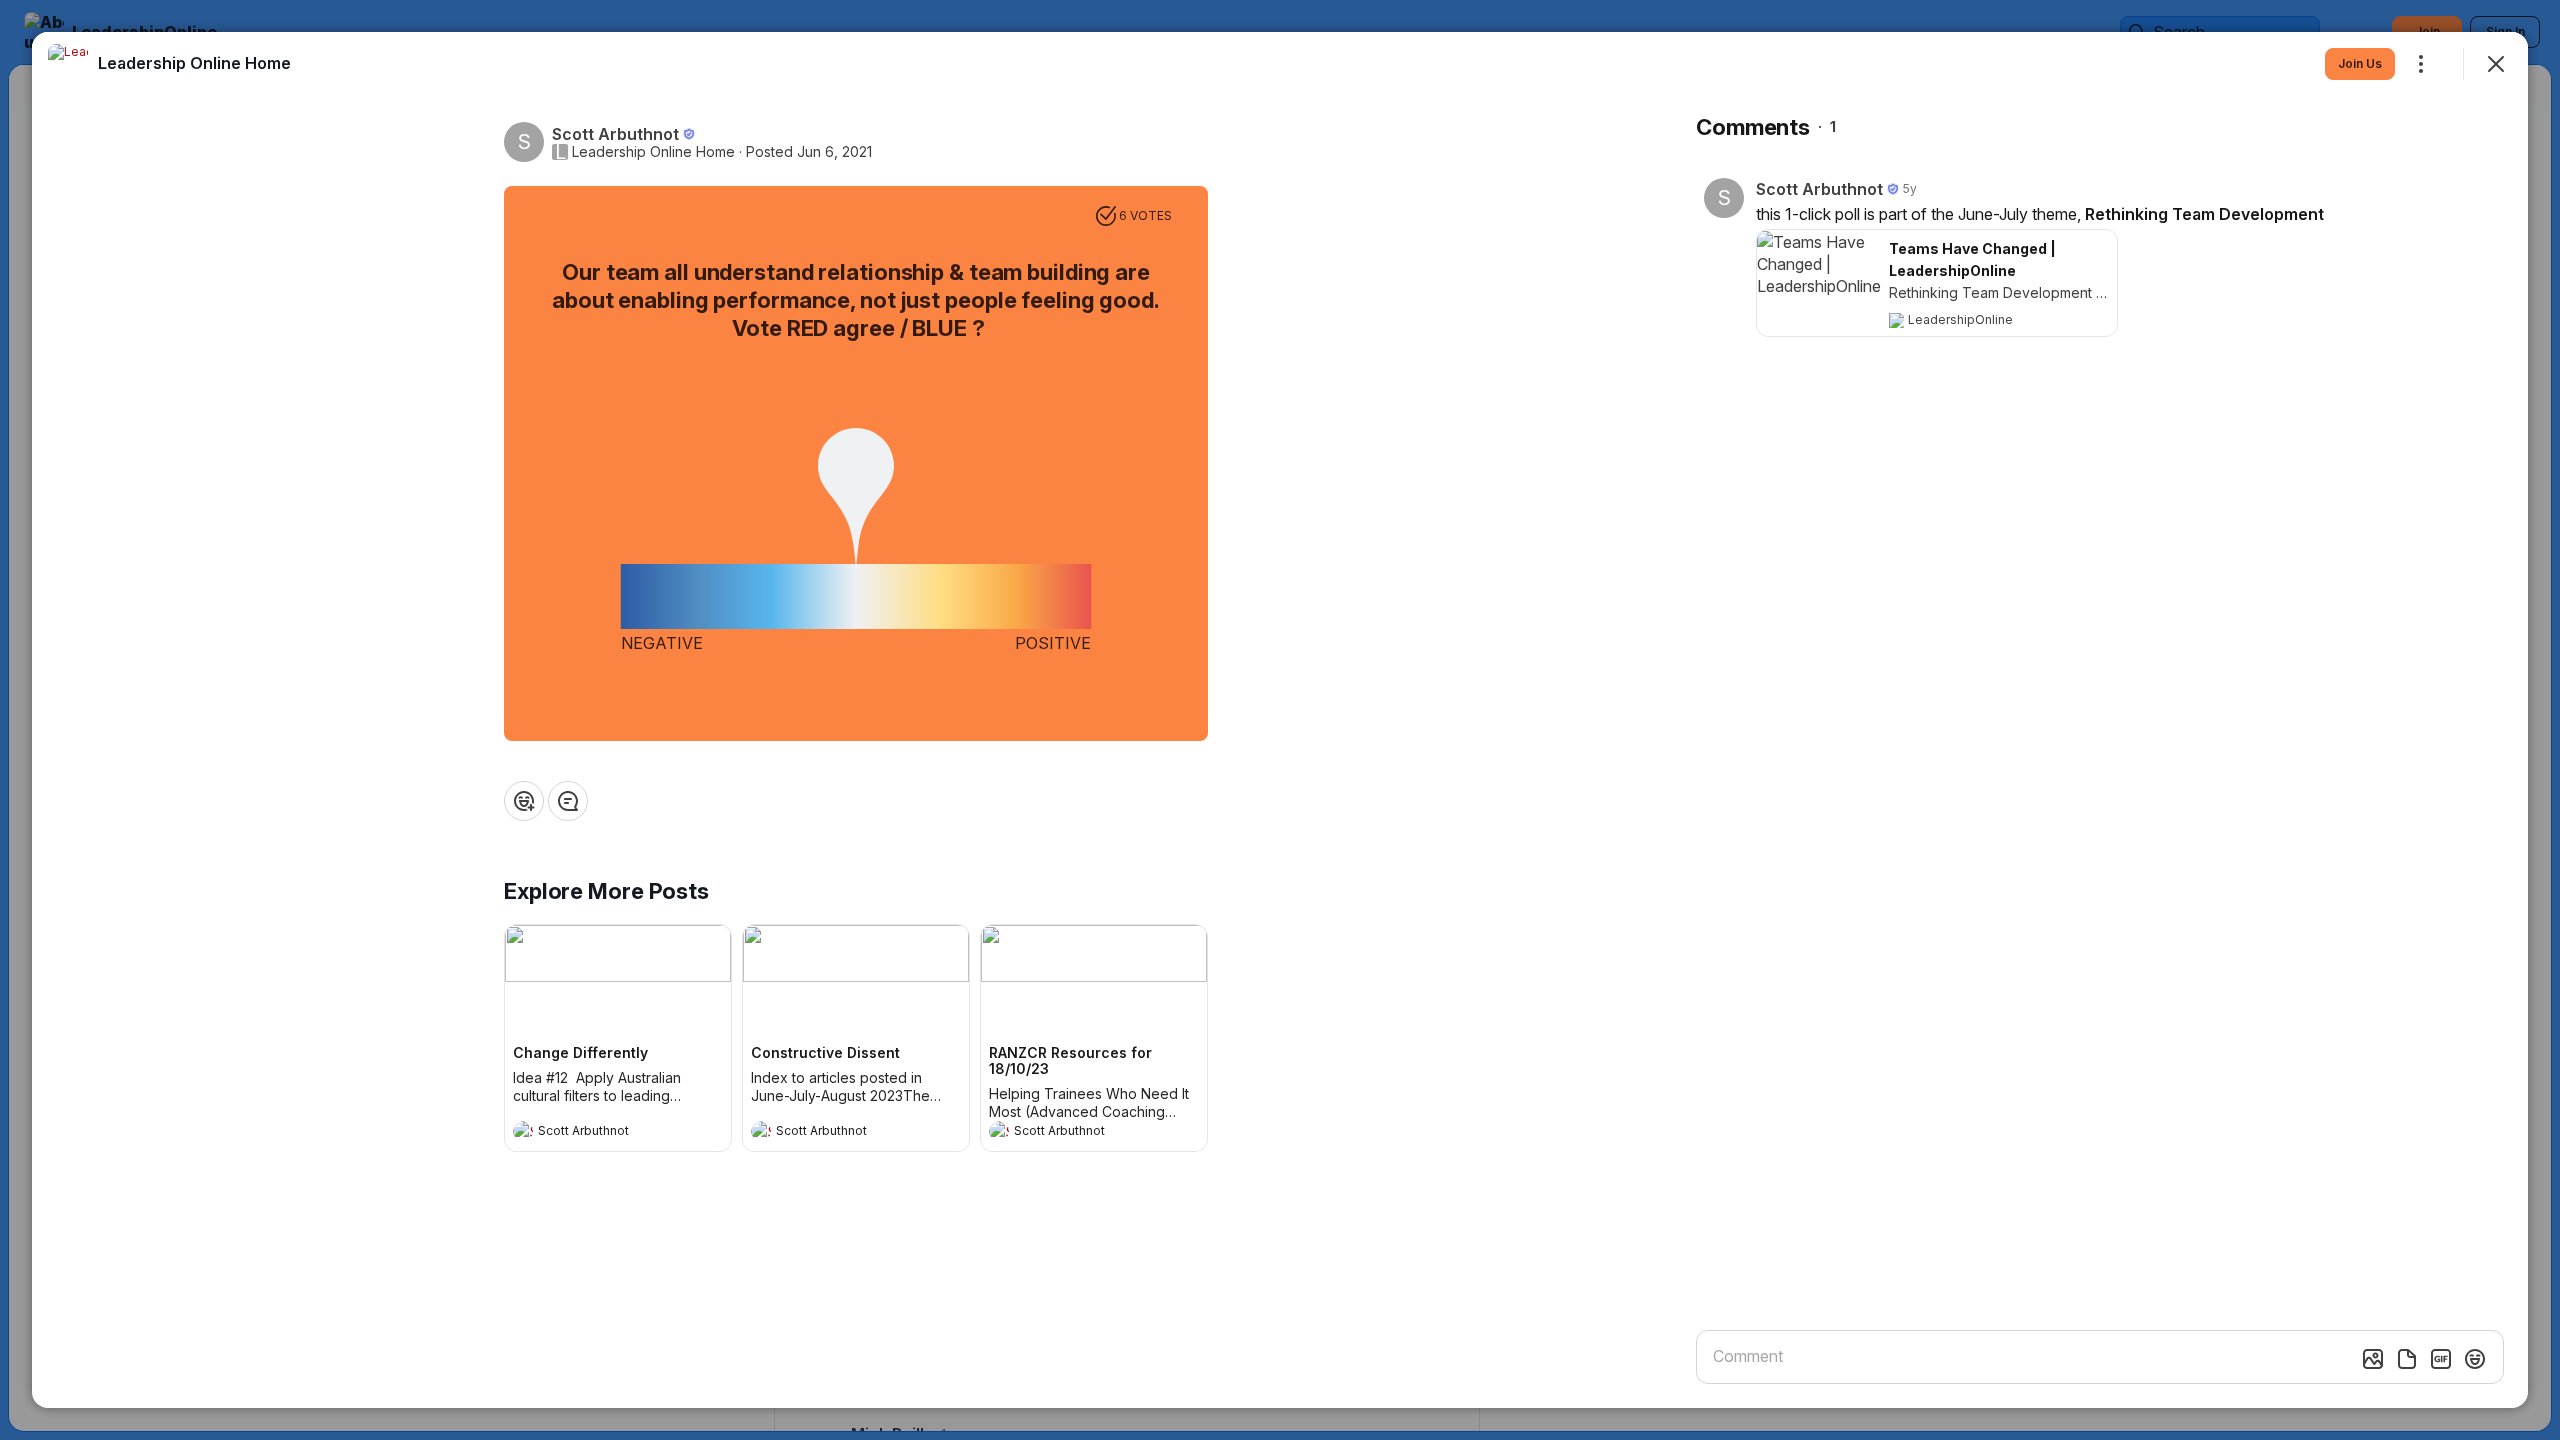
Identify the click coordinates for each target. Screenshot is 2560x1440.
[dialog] (1280, 720)
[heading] (598, 1133)
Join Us (2360, 63)
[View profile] (523, 1131)
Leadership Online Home (653, 152)
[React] (524, 801)
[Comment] (568, 801)
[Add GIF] (2441, 1359)
